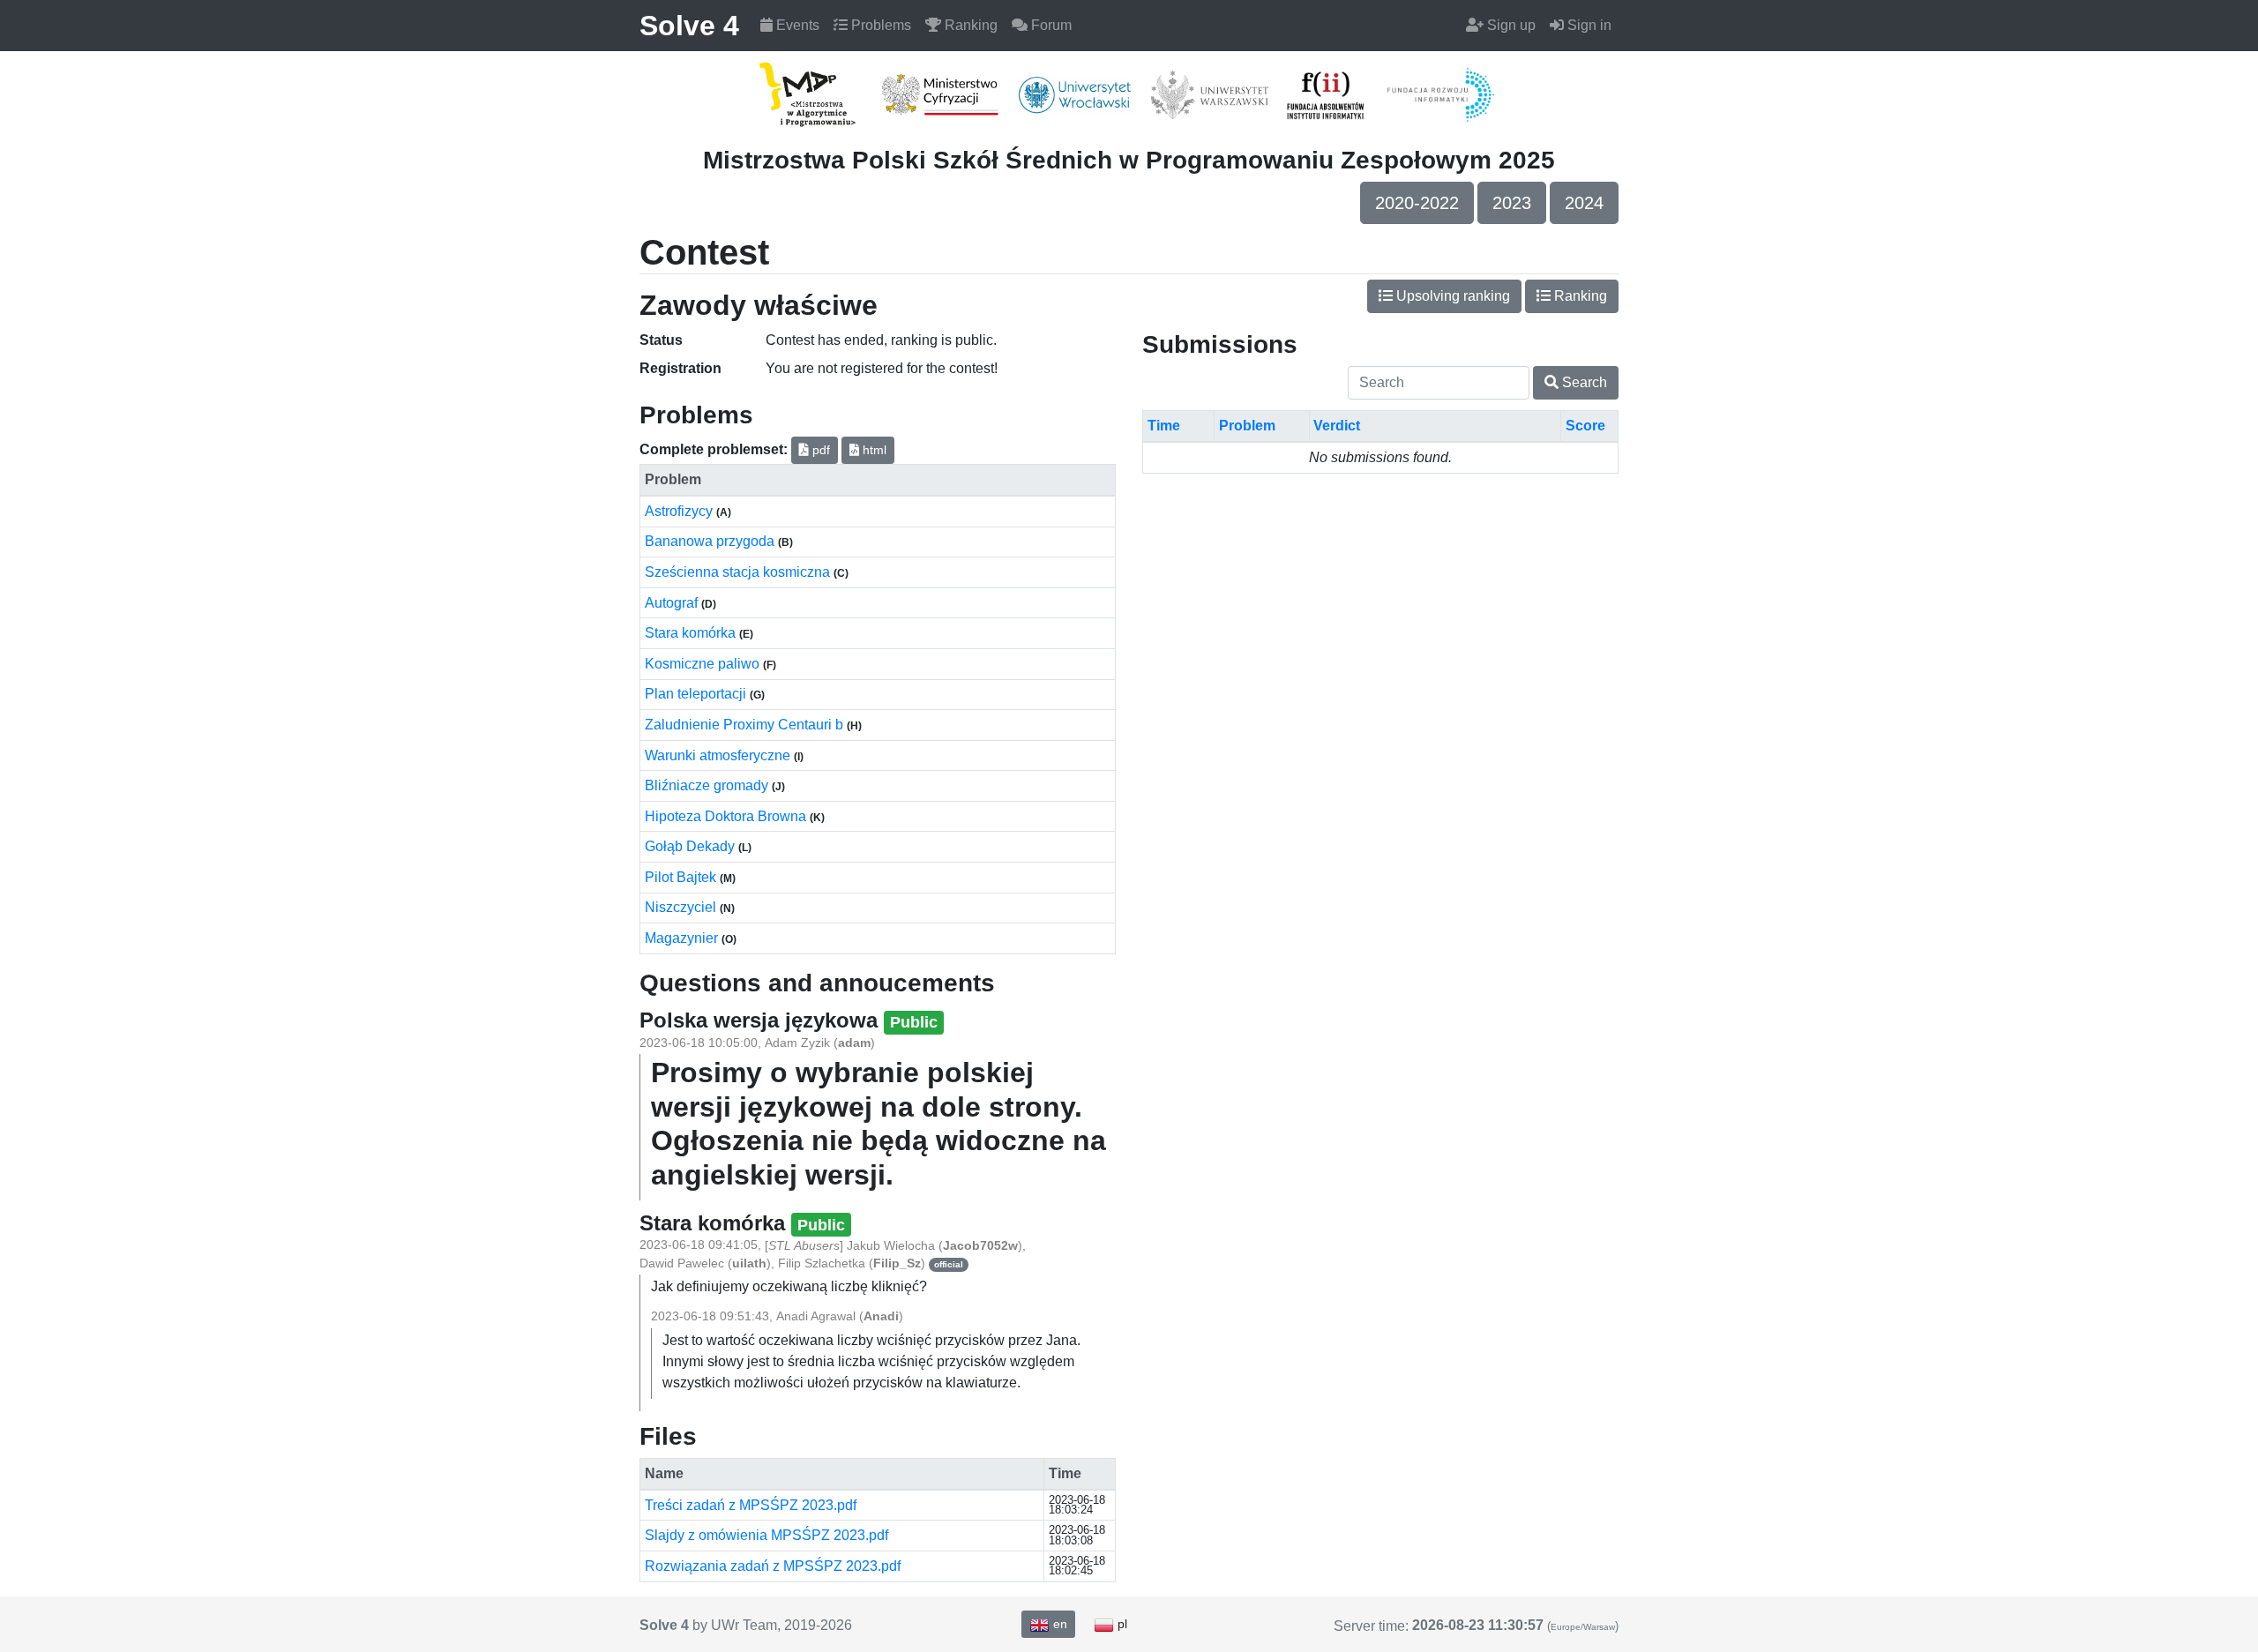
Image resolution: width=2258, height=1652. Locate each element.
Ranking (969, 25)
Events (796, 25)
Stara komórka (692, 633)
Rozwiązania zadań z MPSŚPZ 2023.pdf (773, 1566)
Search (1583, 382)
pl (1121, 1624)
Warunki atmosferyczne (719, 755)
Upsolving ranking (1451, 296)
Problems (879, 25)
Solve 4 (689, 26)
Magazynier (683, 938)
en (1058, 1624)
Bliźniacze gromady (708, 785)
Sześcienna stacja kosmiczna (739, 572)
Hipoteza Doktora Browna (727, 816)
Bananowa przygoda (711, 541)
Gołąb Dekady (692, 846)
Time (1164, 426)
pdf (819, 450)
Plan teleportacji (697, 694)
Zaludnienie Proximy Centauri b (746, 725)
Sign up (1510, 25)
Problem (1247, 426)
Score (1585, 426)
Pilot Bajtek (682, 877)
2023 (1512, 203)
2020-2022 (1417, 203)
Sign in (1588, 25)
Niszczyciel (682, 907)
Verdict (1337, 426)
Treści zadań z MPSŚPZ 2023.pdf (751, 1505)
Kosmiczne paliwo (704, 664)
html (873, 450)
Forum (1050, 25)
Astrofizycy (680, 511)
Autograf (673, 603)
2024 (1584, 203)
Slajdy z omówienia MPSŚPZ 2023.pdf (766, 1535)
